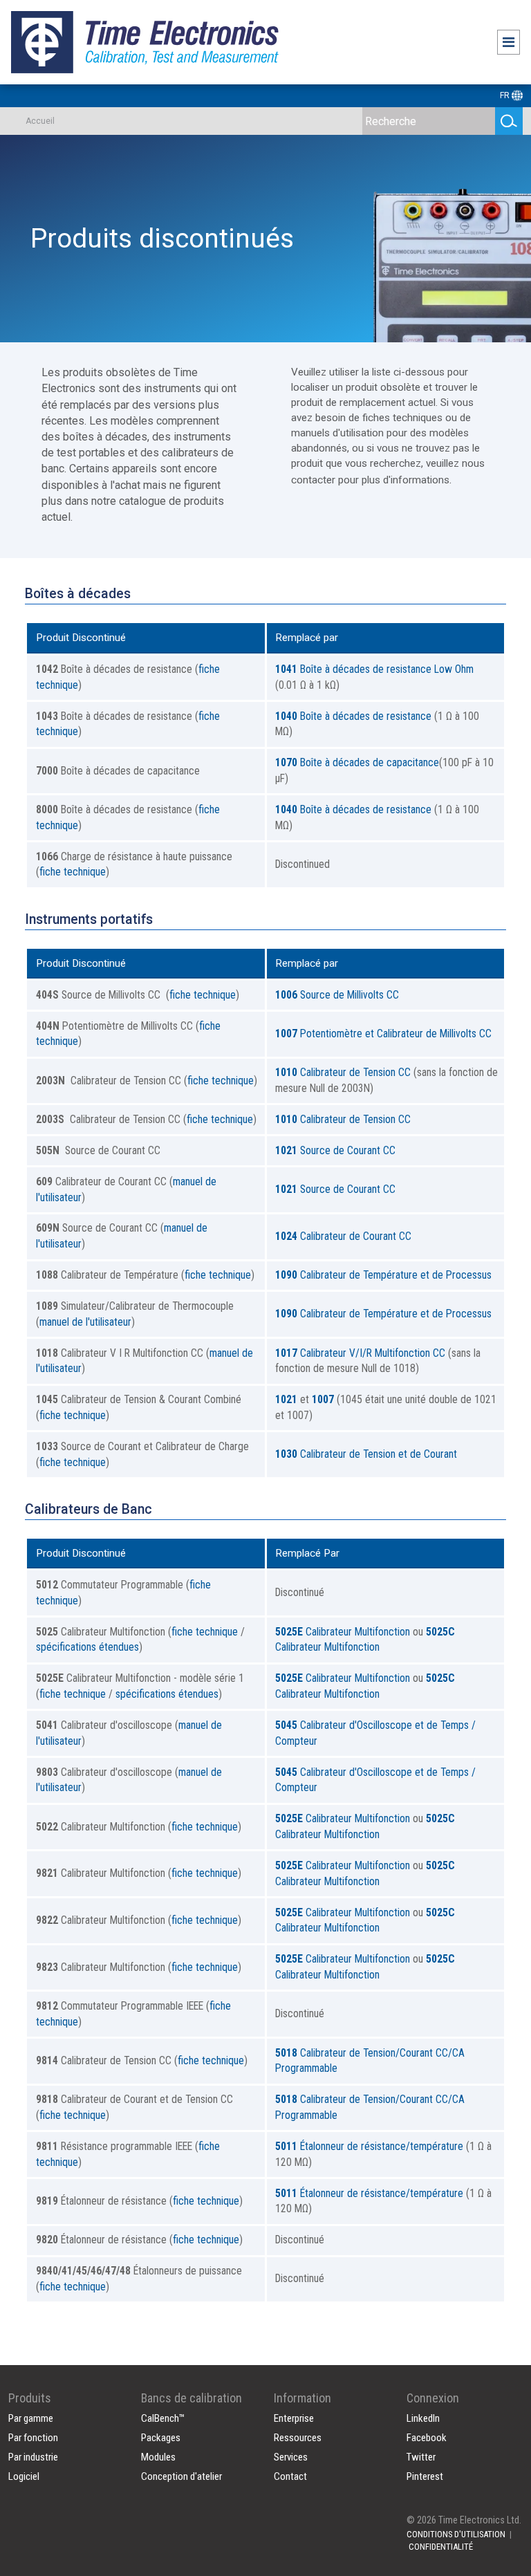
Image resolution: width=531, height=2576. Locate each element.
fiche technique (73, 872)
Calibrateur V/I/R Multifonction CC (360, 1353)
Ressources (298, 2438)
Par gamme (31, 2418)
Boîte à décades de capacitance (357, 762)
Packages (161, 2438)
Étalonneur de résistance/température (369, 2146)
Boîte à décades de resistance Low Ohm (374, 669)
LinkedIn (423, 2418)
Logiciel (24, 2476)
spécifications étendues (87, 1647)
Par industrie (33, 2457)
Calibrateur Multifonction (343, 1632)
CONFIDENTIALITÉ (441, 2547)
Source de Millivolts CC (337, 995)
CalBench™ (163, 2418)
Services (291, 2457)
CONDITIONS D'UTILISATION (456, 2534)
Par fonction (33, 2438)
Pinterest (425, 2476)
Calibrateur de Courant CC (343, 1236)
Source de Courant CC (335, 1150)
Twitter (421, 2457)
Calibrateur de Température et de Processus (383, 1275)
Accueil (40, 121)
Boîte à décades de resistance (353, 716)
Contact (290, 2476)
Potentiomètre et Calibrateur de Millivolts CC (383, 1034)
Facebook (427, 2438)
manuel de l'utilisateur (85, 1322)
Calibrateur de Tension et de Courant (366, 1454)
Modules (158, 2457)
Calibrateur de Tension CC (343, 1072)
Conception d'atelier (181, 2476)
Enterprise (294, 2418)
